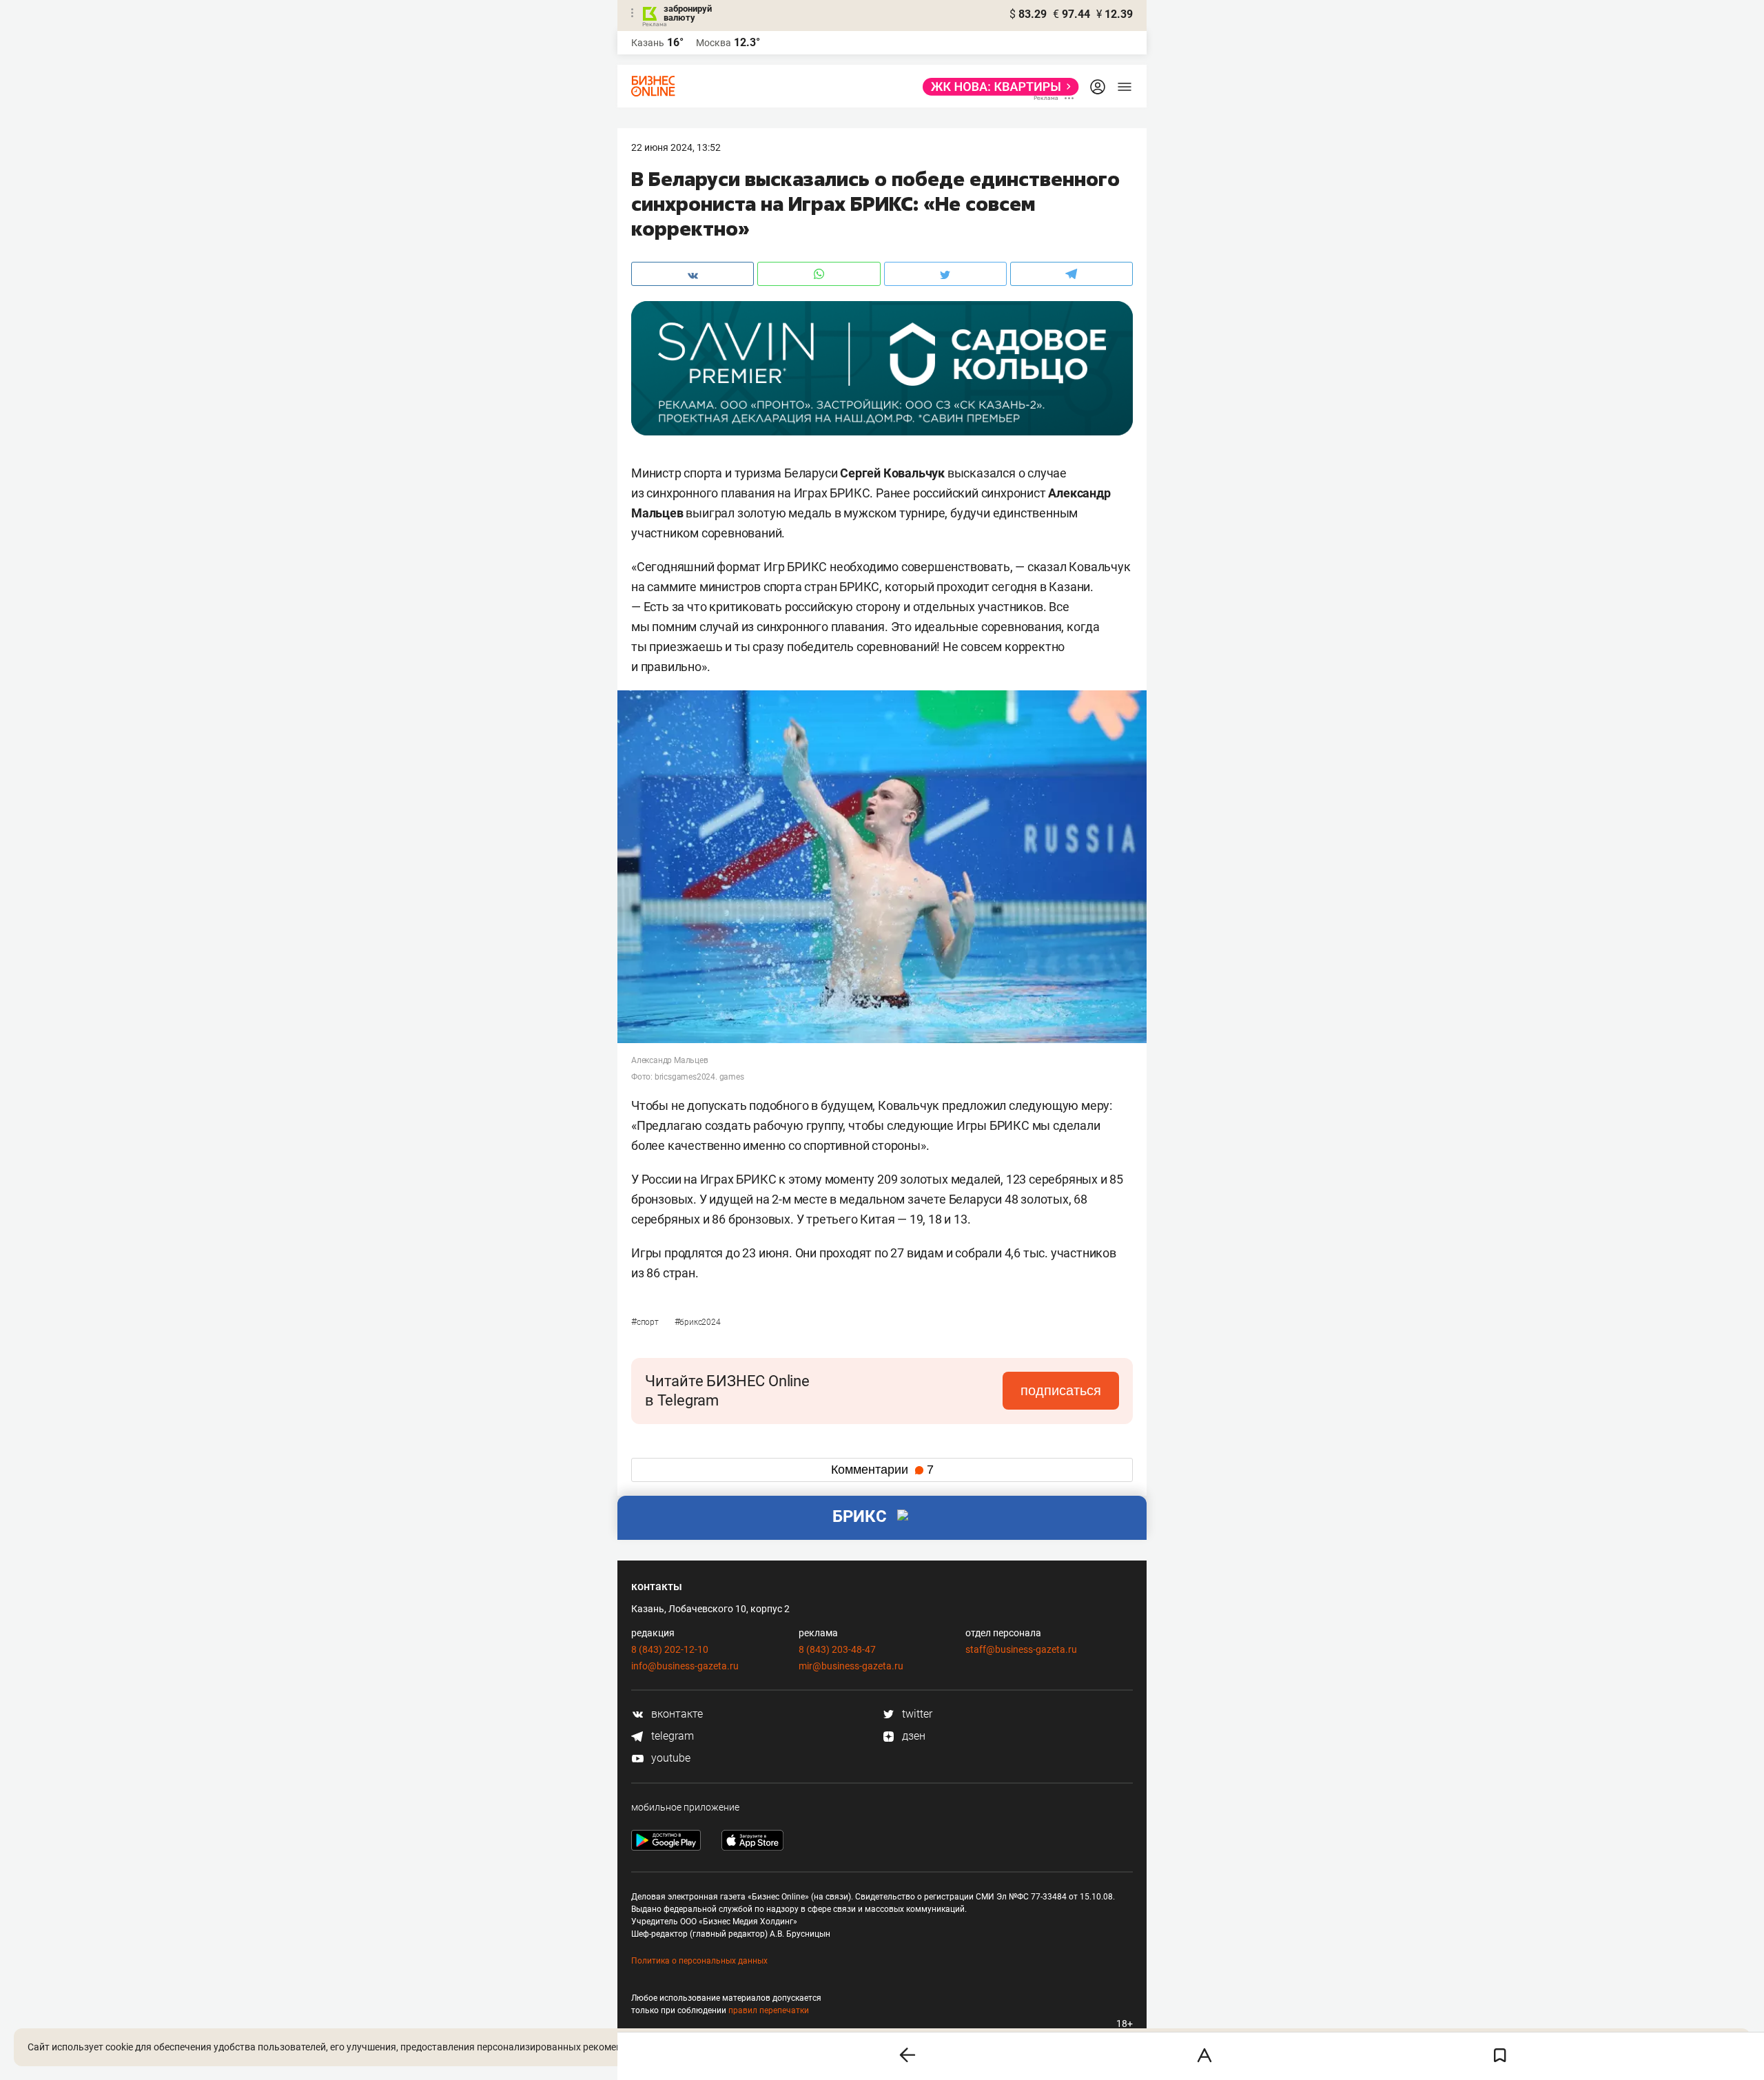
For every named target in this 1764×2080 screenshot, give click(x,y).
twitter (916, 1714)
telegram (671, 1736)
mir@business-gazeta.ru (851, 1666)
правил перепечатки (769, 2010)
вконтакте (676, 1714)
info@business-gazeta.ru (685, 1666)
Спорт (646, 1322)
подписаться (1061, 1390)
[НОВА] (997, 87)
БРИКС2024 (698, 1322)
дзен (912, 1736)
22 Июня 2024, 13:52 (676, 147)
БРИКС (860, 1516)
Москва (714, 43)
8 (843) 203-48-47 (837, 1649)
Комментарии (882, 1470)
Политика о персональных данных (699, 1961)
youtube (669, 1758)
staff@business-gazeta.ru (1021, 1649)
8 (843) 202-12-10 (670, 1649)
